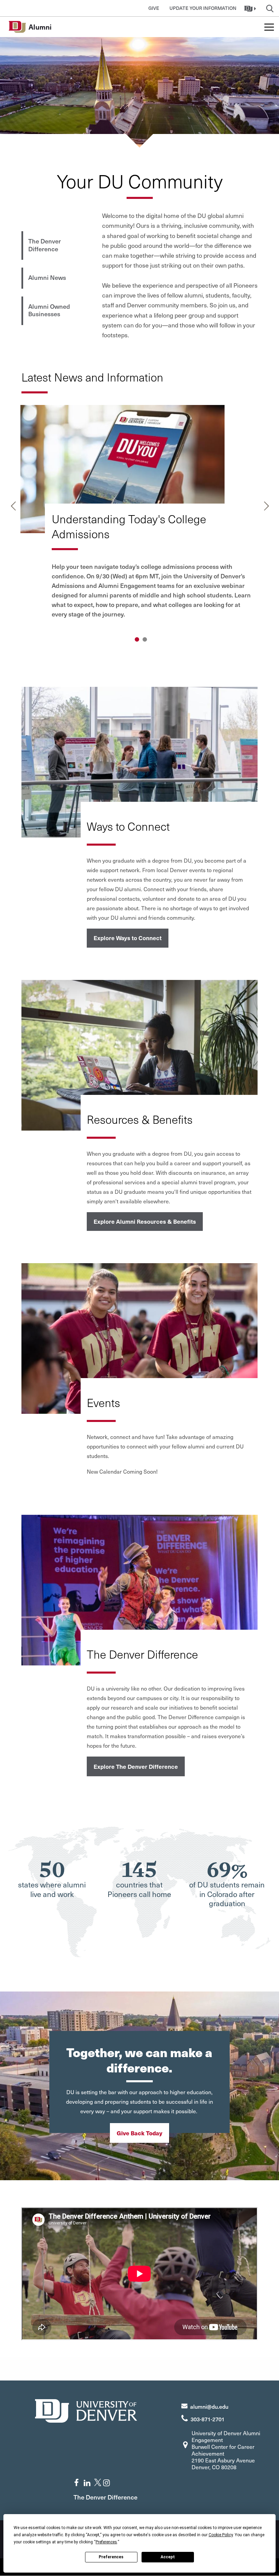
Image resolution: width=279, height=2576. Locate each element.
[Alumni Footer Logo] (86, 2410)
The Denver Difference (45, 245)
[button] (251, 8)
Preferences (111, 2557)
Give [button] (154, 8)
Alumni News (47, 277)
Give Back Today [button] (139, 2133)
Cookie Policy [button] (221, 2535)
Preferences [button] (106, 2542)
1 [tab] (137, 639)
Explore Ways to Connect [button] (128, 938)
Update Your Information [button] (203, 8)
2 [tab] (145, 639)
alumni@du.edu (209, 2406)
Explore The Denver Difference (136, 1766)
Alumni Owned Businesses (49, 310)
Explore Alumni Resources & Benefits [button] (145, 1221)
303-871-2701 (208, 2419)
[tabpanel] (140, 517)
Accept (168, 2557)
